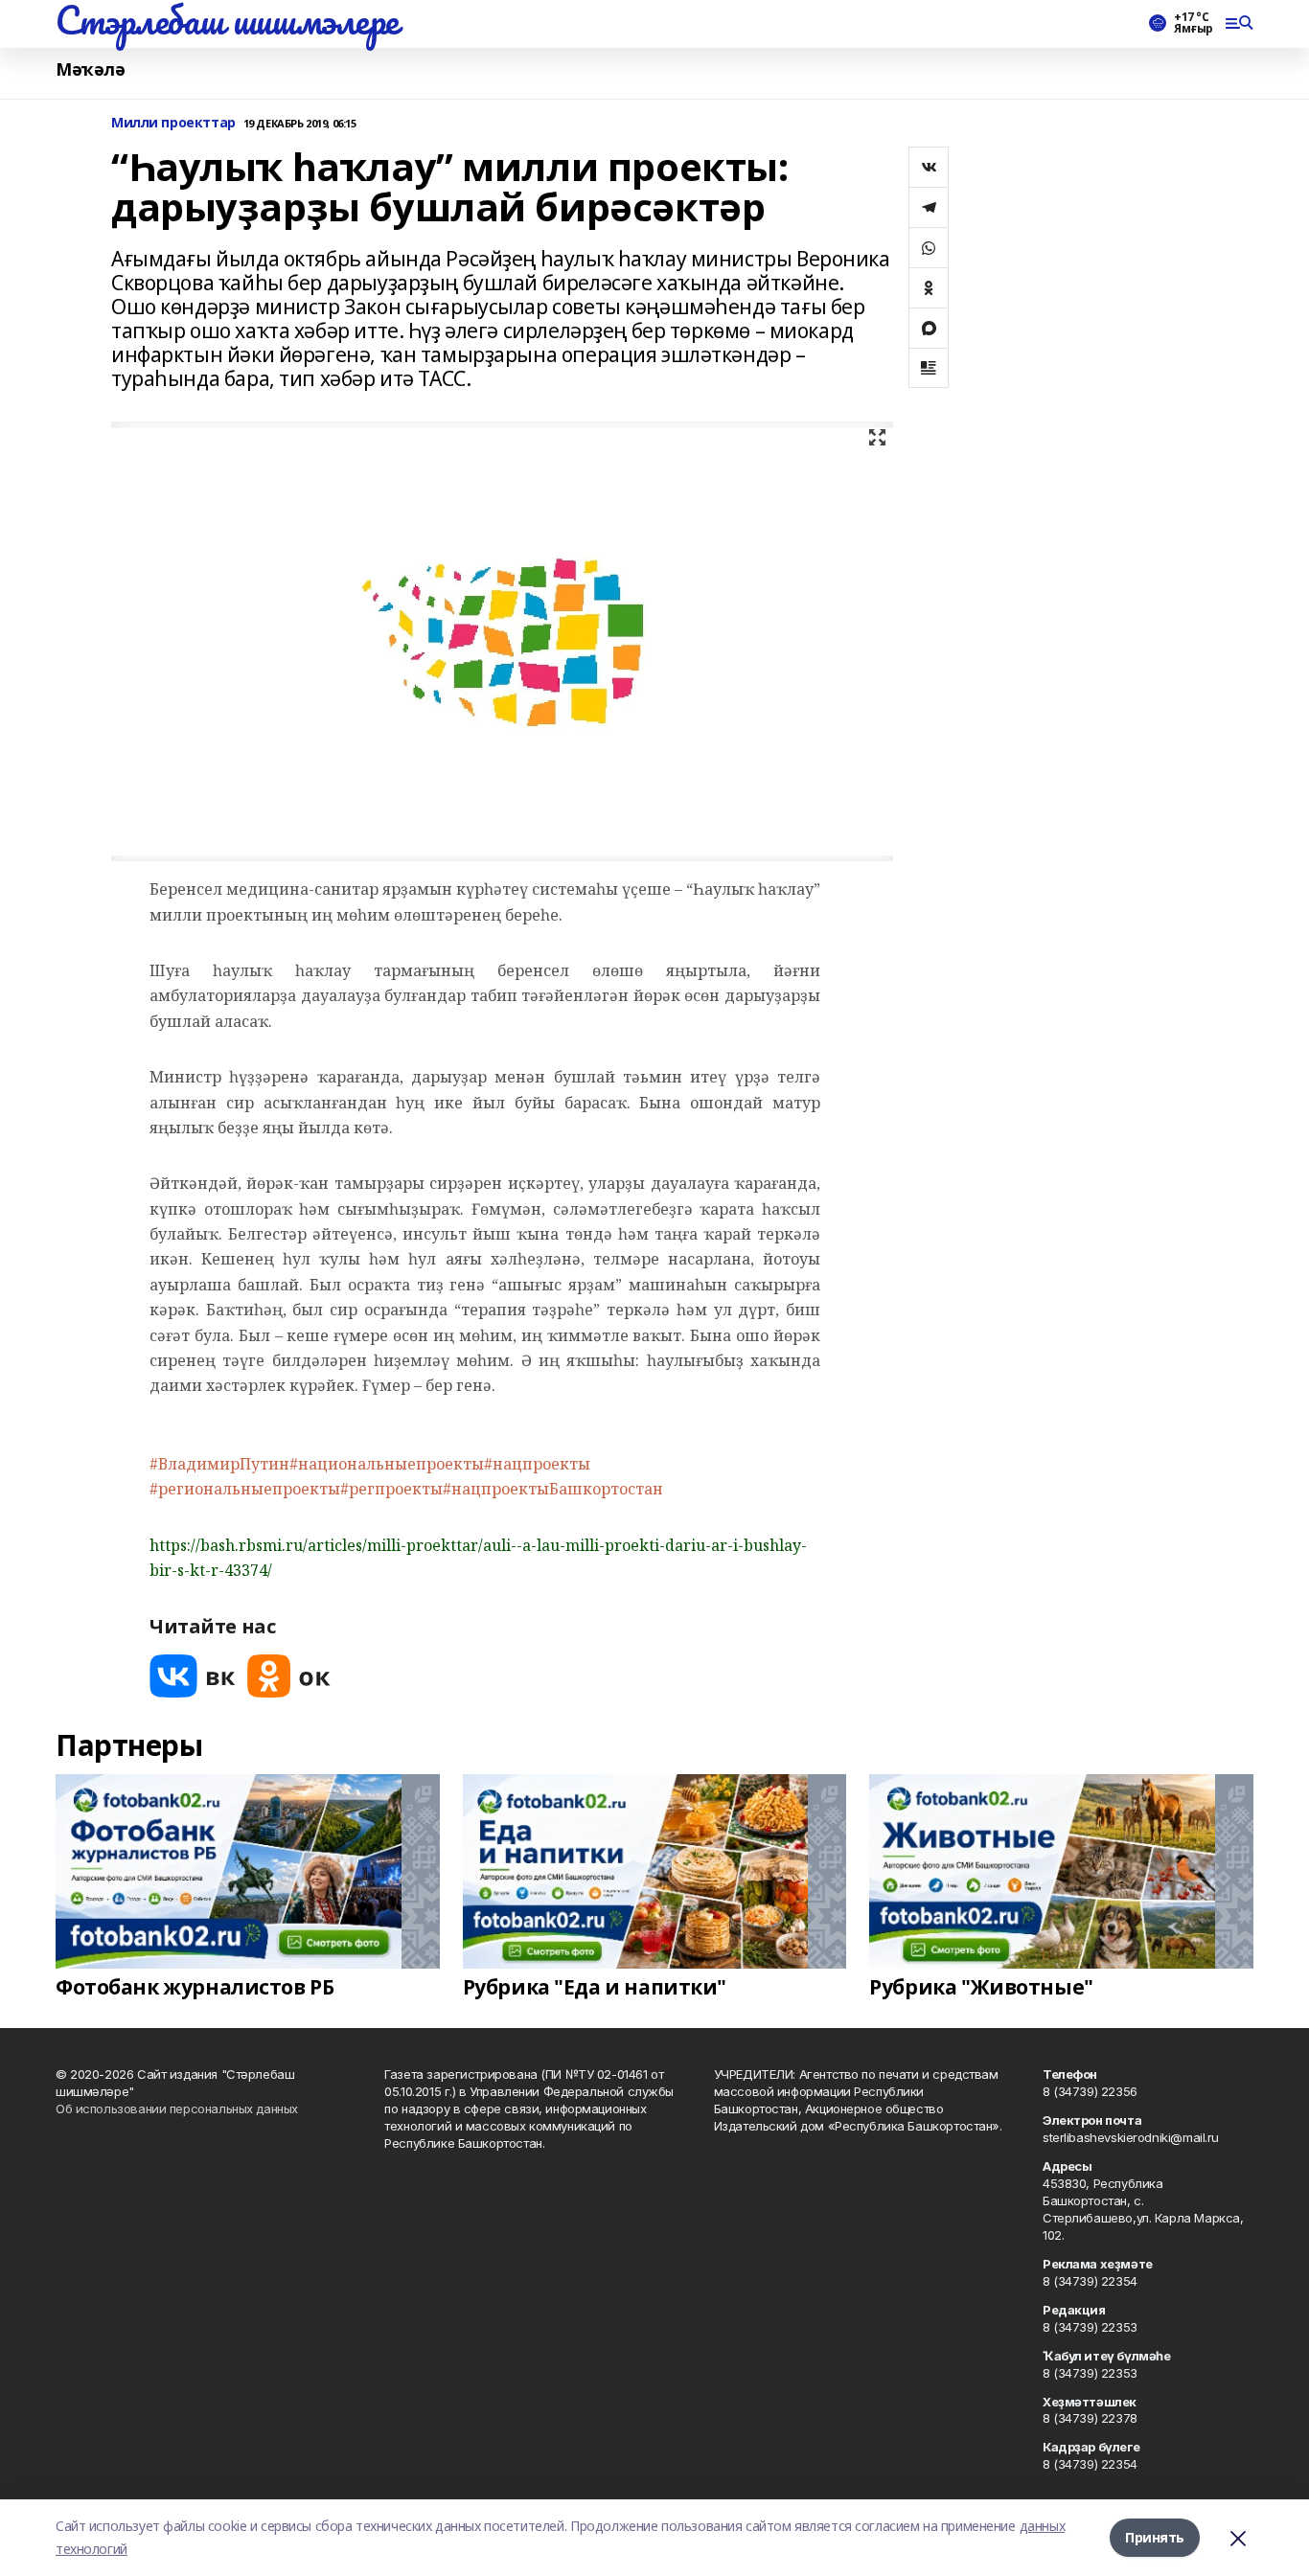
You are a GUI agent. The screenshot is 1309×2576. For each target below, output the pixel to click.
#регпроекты (391, 1489)
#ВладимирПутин (219, 1464)
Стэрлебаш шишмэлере (227, 20)
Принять (1155, 2537)
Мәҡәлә (90, 69)
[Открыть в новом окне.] (193, 1676)
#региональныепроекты (245, 1489)
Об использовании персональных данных (177, 2109)
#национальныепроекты (387, 1464)
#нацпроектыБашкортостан (553, 1489)
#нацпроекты (537, 1464)
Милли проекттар (173, 123)
